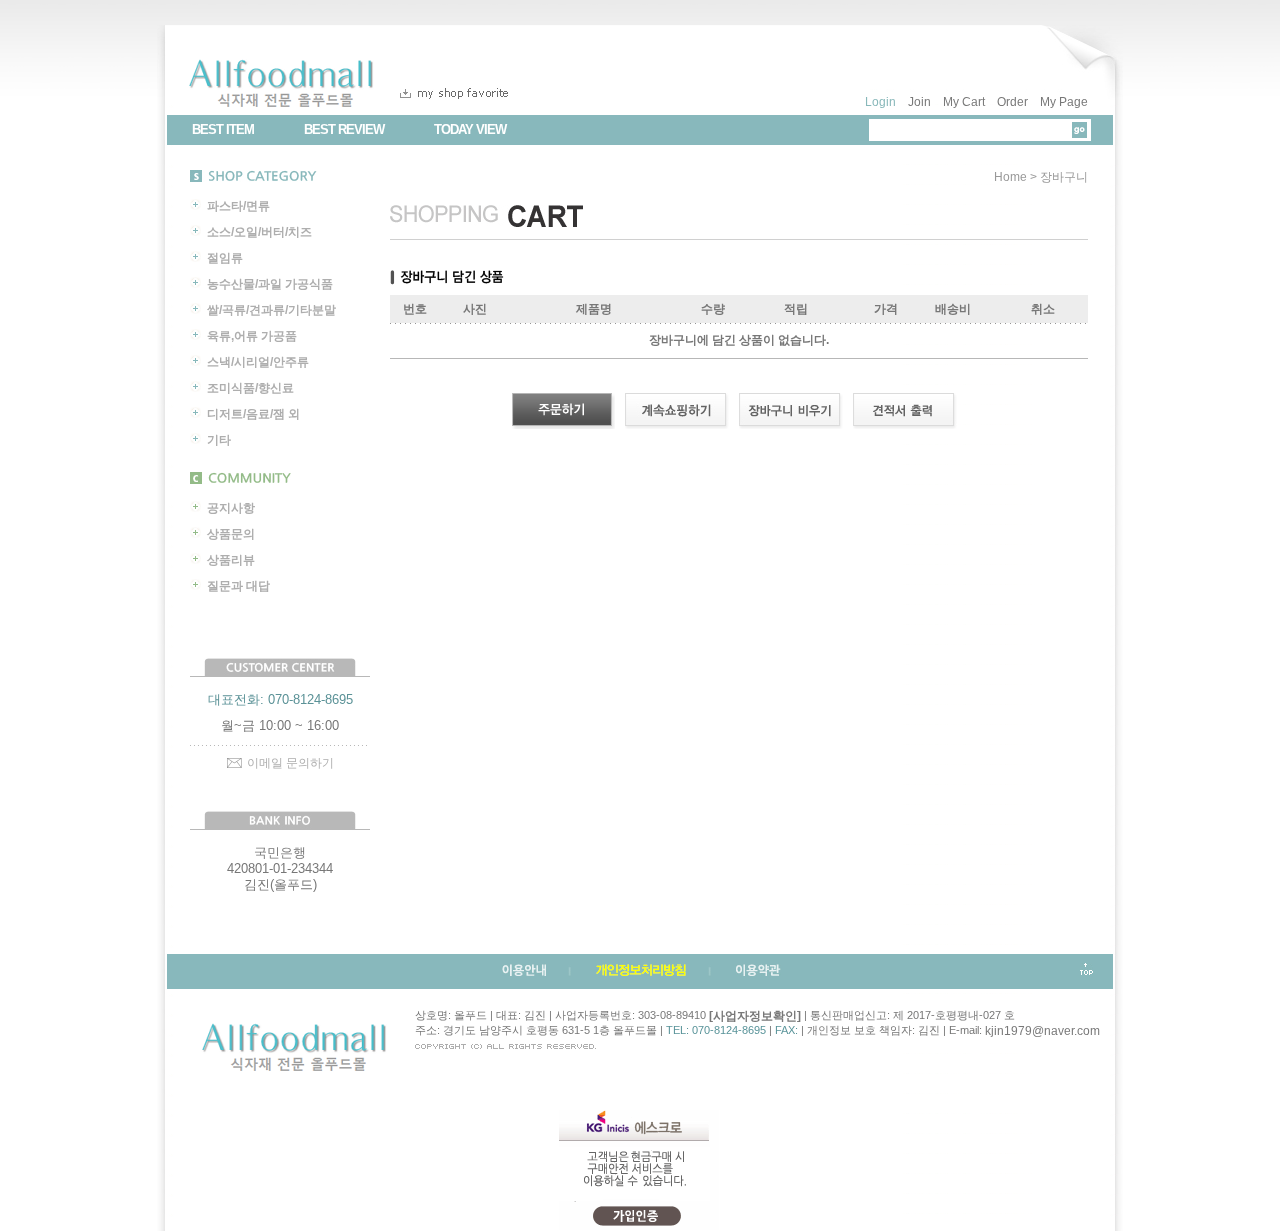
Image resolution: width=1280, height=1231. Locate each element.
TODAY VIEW (470, 129)
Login (880, 102)
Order (1012, 102)
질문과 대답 (238, 586)
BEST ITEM (223, 129)
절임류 (225, 258)
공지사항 (231, 508)
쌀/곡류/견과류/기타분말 (271, 310)
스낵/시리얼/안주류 (258, 362)
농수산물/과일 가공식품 (270, 284)
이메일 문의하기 (290, 763)
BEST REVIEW (344, 129)
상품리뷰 (231, 560)
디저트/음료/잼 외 (253, 414)
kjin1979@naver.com (1042, 1031)
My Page (1064, 102)
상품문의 (231, 534)
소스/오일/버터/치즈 (259, 232)
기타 (219, 440)
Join (919, 102)
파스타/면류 (238, 206)
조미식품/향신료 (250, 388)
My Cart (964, 102)
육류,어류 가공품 (252, 336)
